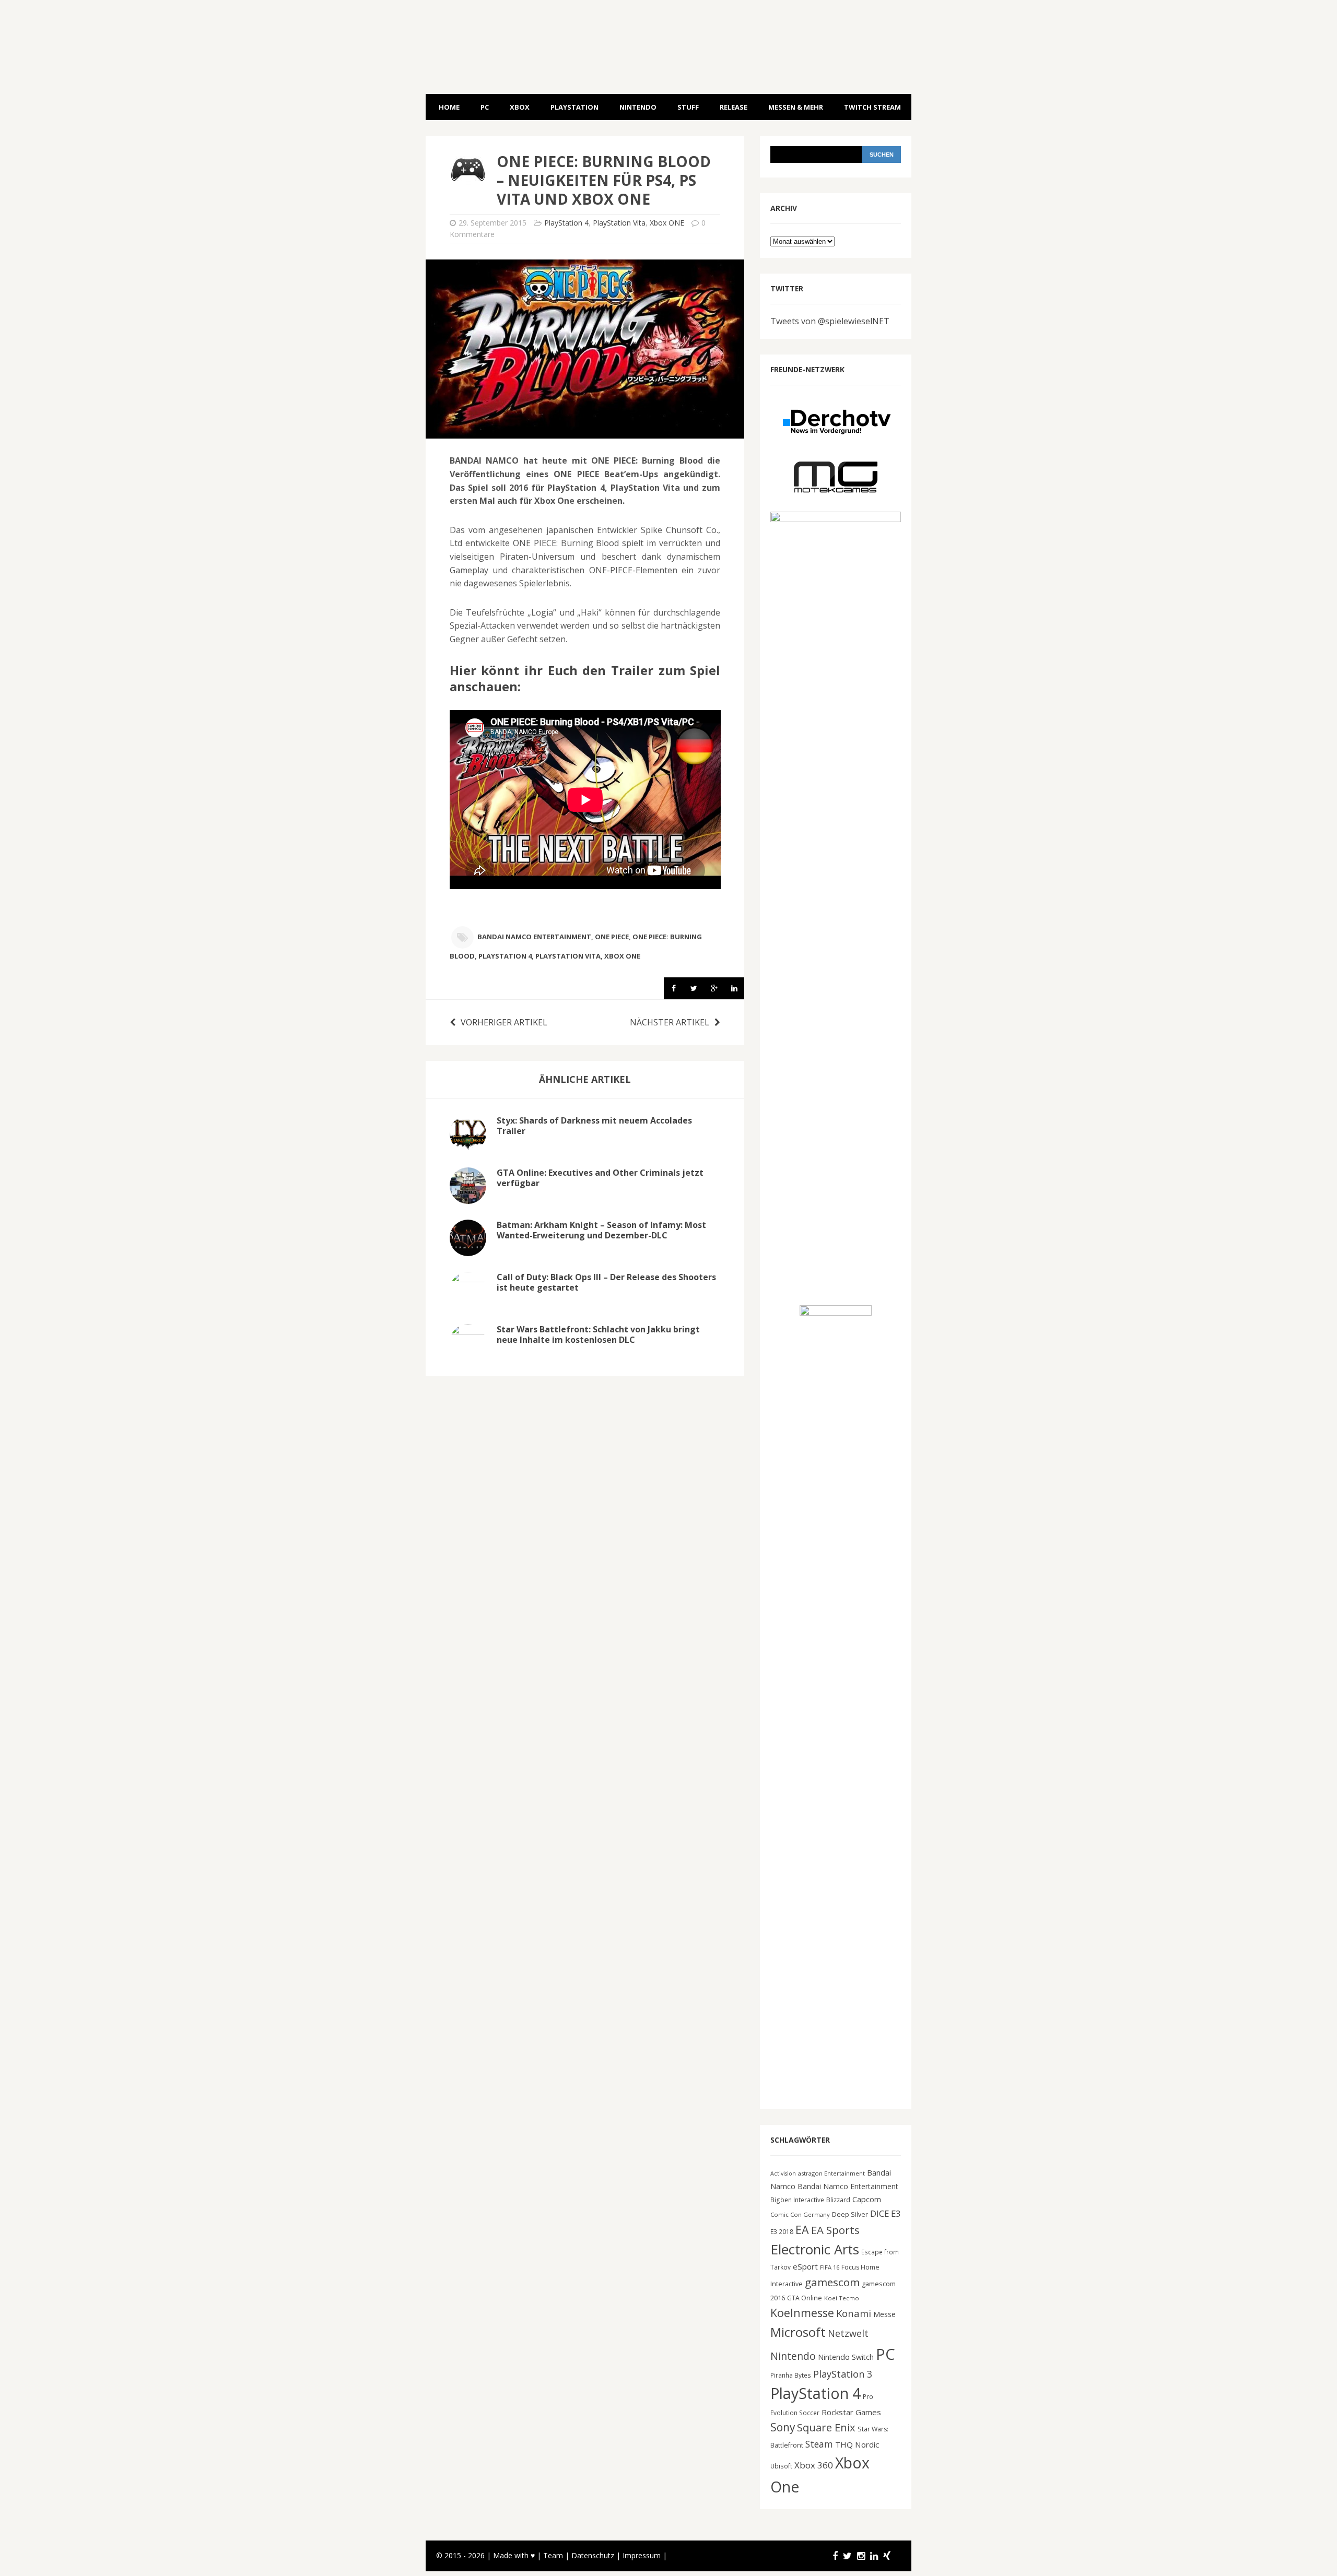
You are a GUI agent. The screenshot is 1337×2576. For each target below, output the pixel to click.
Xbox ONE (667, 223)
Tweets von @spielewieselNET (830, 321)
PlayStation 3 (843, 2374)
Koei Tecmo (842, 2298)
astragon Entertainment (831, 2173)
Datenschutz (593, 2555)
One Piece (612, 937)
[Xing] (887, 2556)
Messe (884, 2314)
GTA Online (805, 2298)
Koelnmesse (802, 2313)
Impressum (642, 2555)
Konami (854, 2313)
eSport (805, 2266)
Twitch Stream (872, 107)
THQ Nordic (857, 2444)
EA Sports (835, 2230)
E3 (896, 2213)
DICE (879, 2213)
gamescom (832, 2282)
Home (449, 107)
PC (485, 107)
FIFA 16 (830, 2267)
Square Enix (826, 2427)
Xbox (520, 107)
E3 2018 (782, 2231)
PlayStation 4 (566, 223)
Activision (783, 2173)
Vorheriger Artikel (504, 1022)
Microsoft (798, 2332)
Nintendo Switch (846, 2357)
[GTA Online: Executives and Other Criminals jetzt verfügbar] (468, 1197)
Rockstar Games (851, 2412)
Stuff (688, 107)
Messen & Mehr (796, 107)
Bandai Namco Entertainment (534, 937)
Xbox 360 (814, 2465)
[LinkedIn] (874, 2556)
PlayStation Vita (619, 223)
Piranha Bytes (791, 2375)
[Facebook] (835, 2556)
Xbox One (622, 956)
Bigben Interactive (797, 2200)
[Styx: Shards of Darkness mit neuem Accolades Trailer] (468, 1144)
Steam (819, 2444)
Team (553, 2555)
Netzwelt (848, 2333)
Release (734, 107)
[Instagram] (861, 2556)
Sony (783, 2427)
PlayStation (574, 107)
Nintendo (638, 107)
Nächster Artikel (670, 1022)
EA (802, 2230)
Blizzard (838, 2200)
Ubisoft (781, 2466)
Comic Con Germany (800, 2214)
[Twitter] (847, 2556)
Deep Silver (850, 2214)
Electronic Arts (815, 2249)
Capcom (867, 2199)
